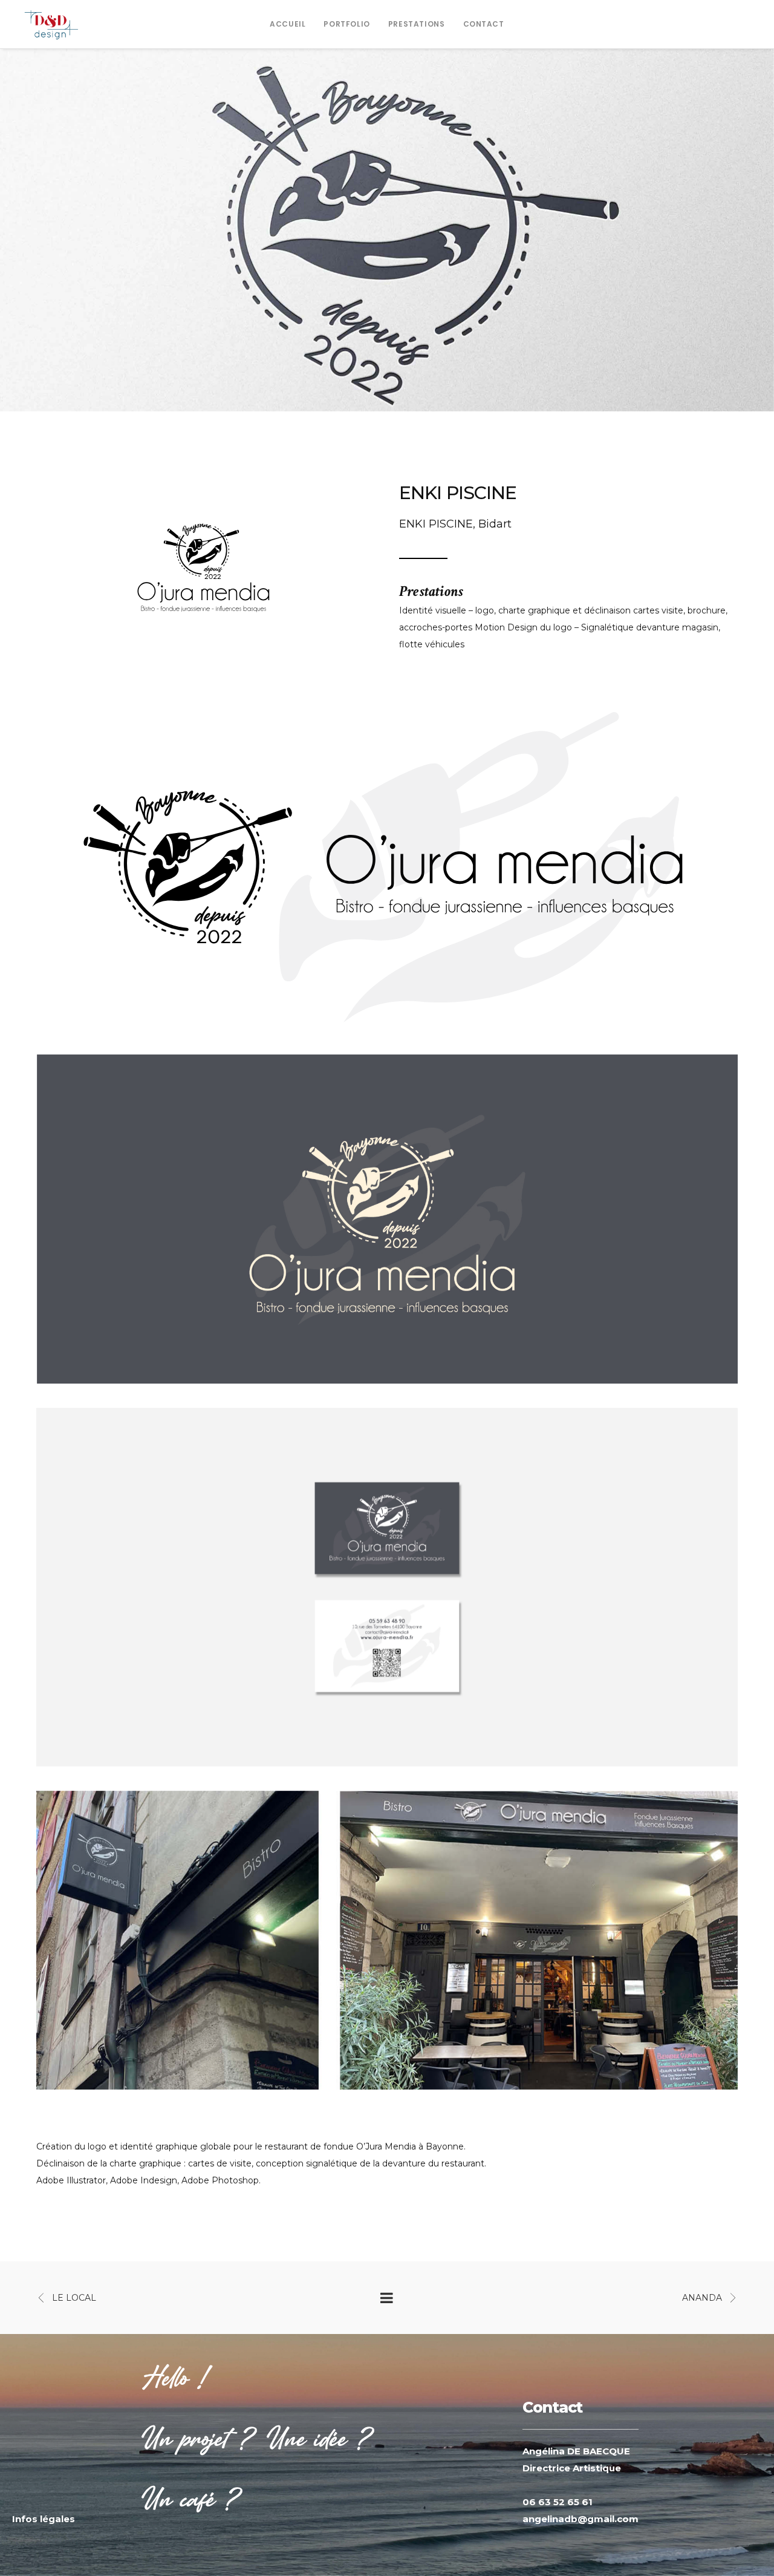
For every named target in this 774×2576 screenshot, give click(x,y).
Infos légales (44, 2519)
